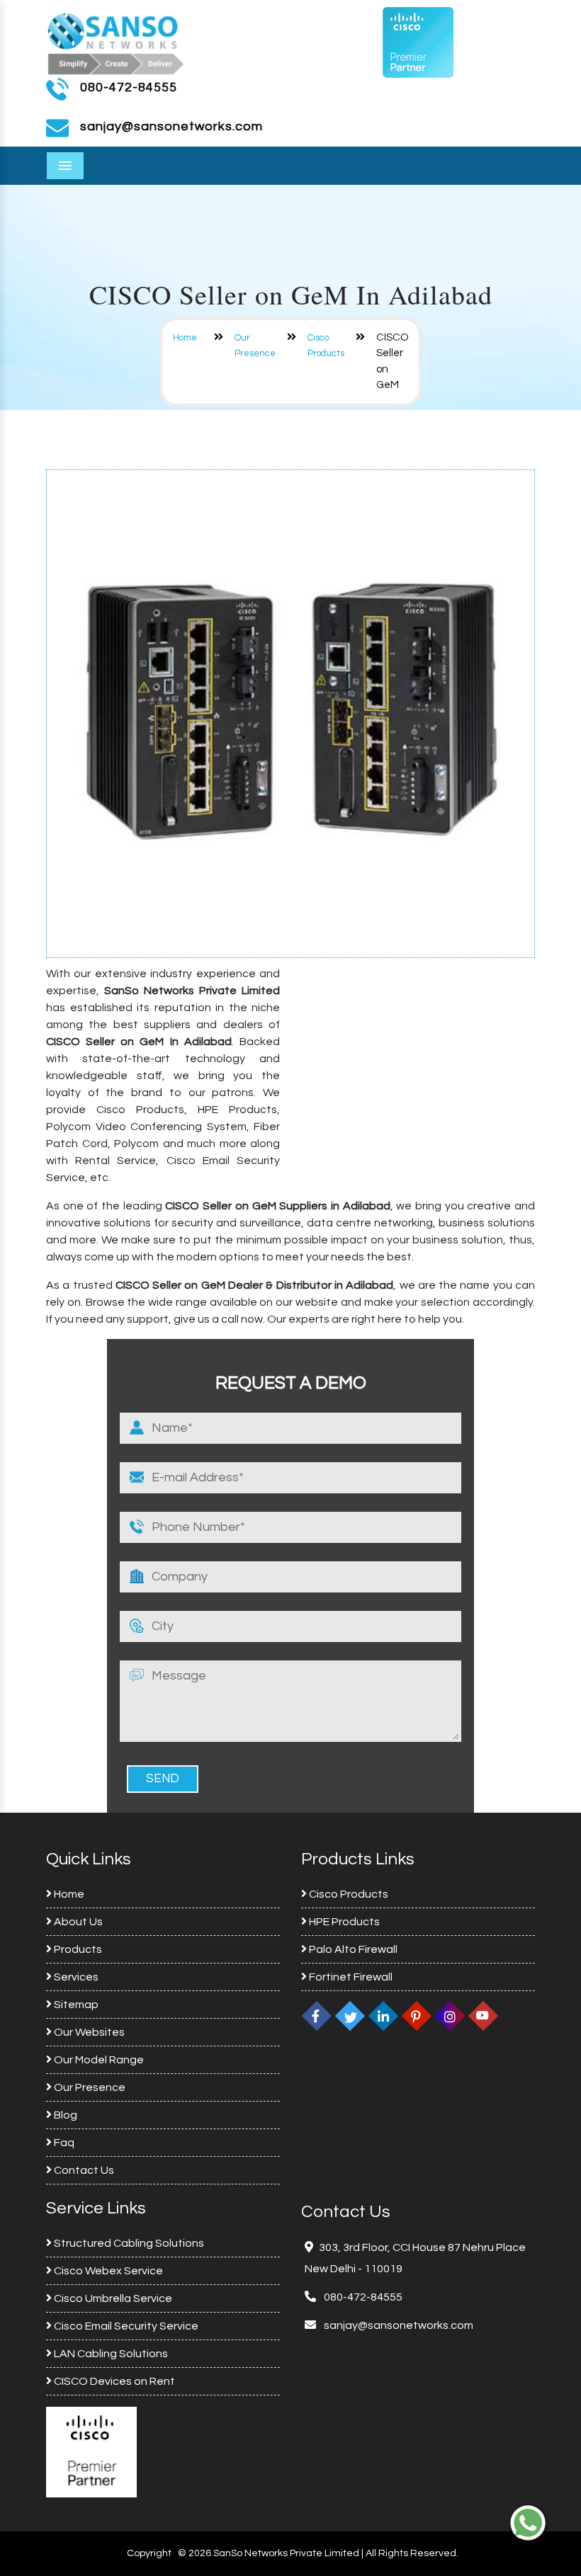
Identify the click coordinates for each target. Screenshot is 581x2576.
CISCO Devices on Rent (113, 2381)
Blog (64, 2115)
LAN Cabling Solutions (110, 2354)
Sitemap (75, 2005)
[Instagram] (450, 2016)
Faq (63, 2143)
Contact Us (83, 2170)
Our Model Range (98, 2060)
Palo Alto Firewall (352, 1949)
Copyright (149, 2553)
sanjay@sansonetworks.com (397, 2325)
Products (77, 1949)
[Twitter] (350, 2016)
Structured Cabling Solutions (128, 2243)
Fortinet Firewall (350, 1977)
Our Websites (88, 2032)
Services (75, 1977)
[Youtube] (483, 2016)
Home (185, 338)
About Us (77, 1922)
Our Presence (89, 2087)
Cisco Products (348, 1894)
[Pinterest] (417, 2016)
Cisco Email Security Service (125, 2326)
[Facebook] (317, 2016)
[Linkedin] (383, 2016)
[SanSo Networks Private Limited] (116, 42)
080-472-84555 (129, 87)
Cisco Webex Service (107, 2271)
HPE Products (343, 1922)
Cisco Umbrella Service (112, 2298)
